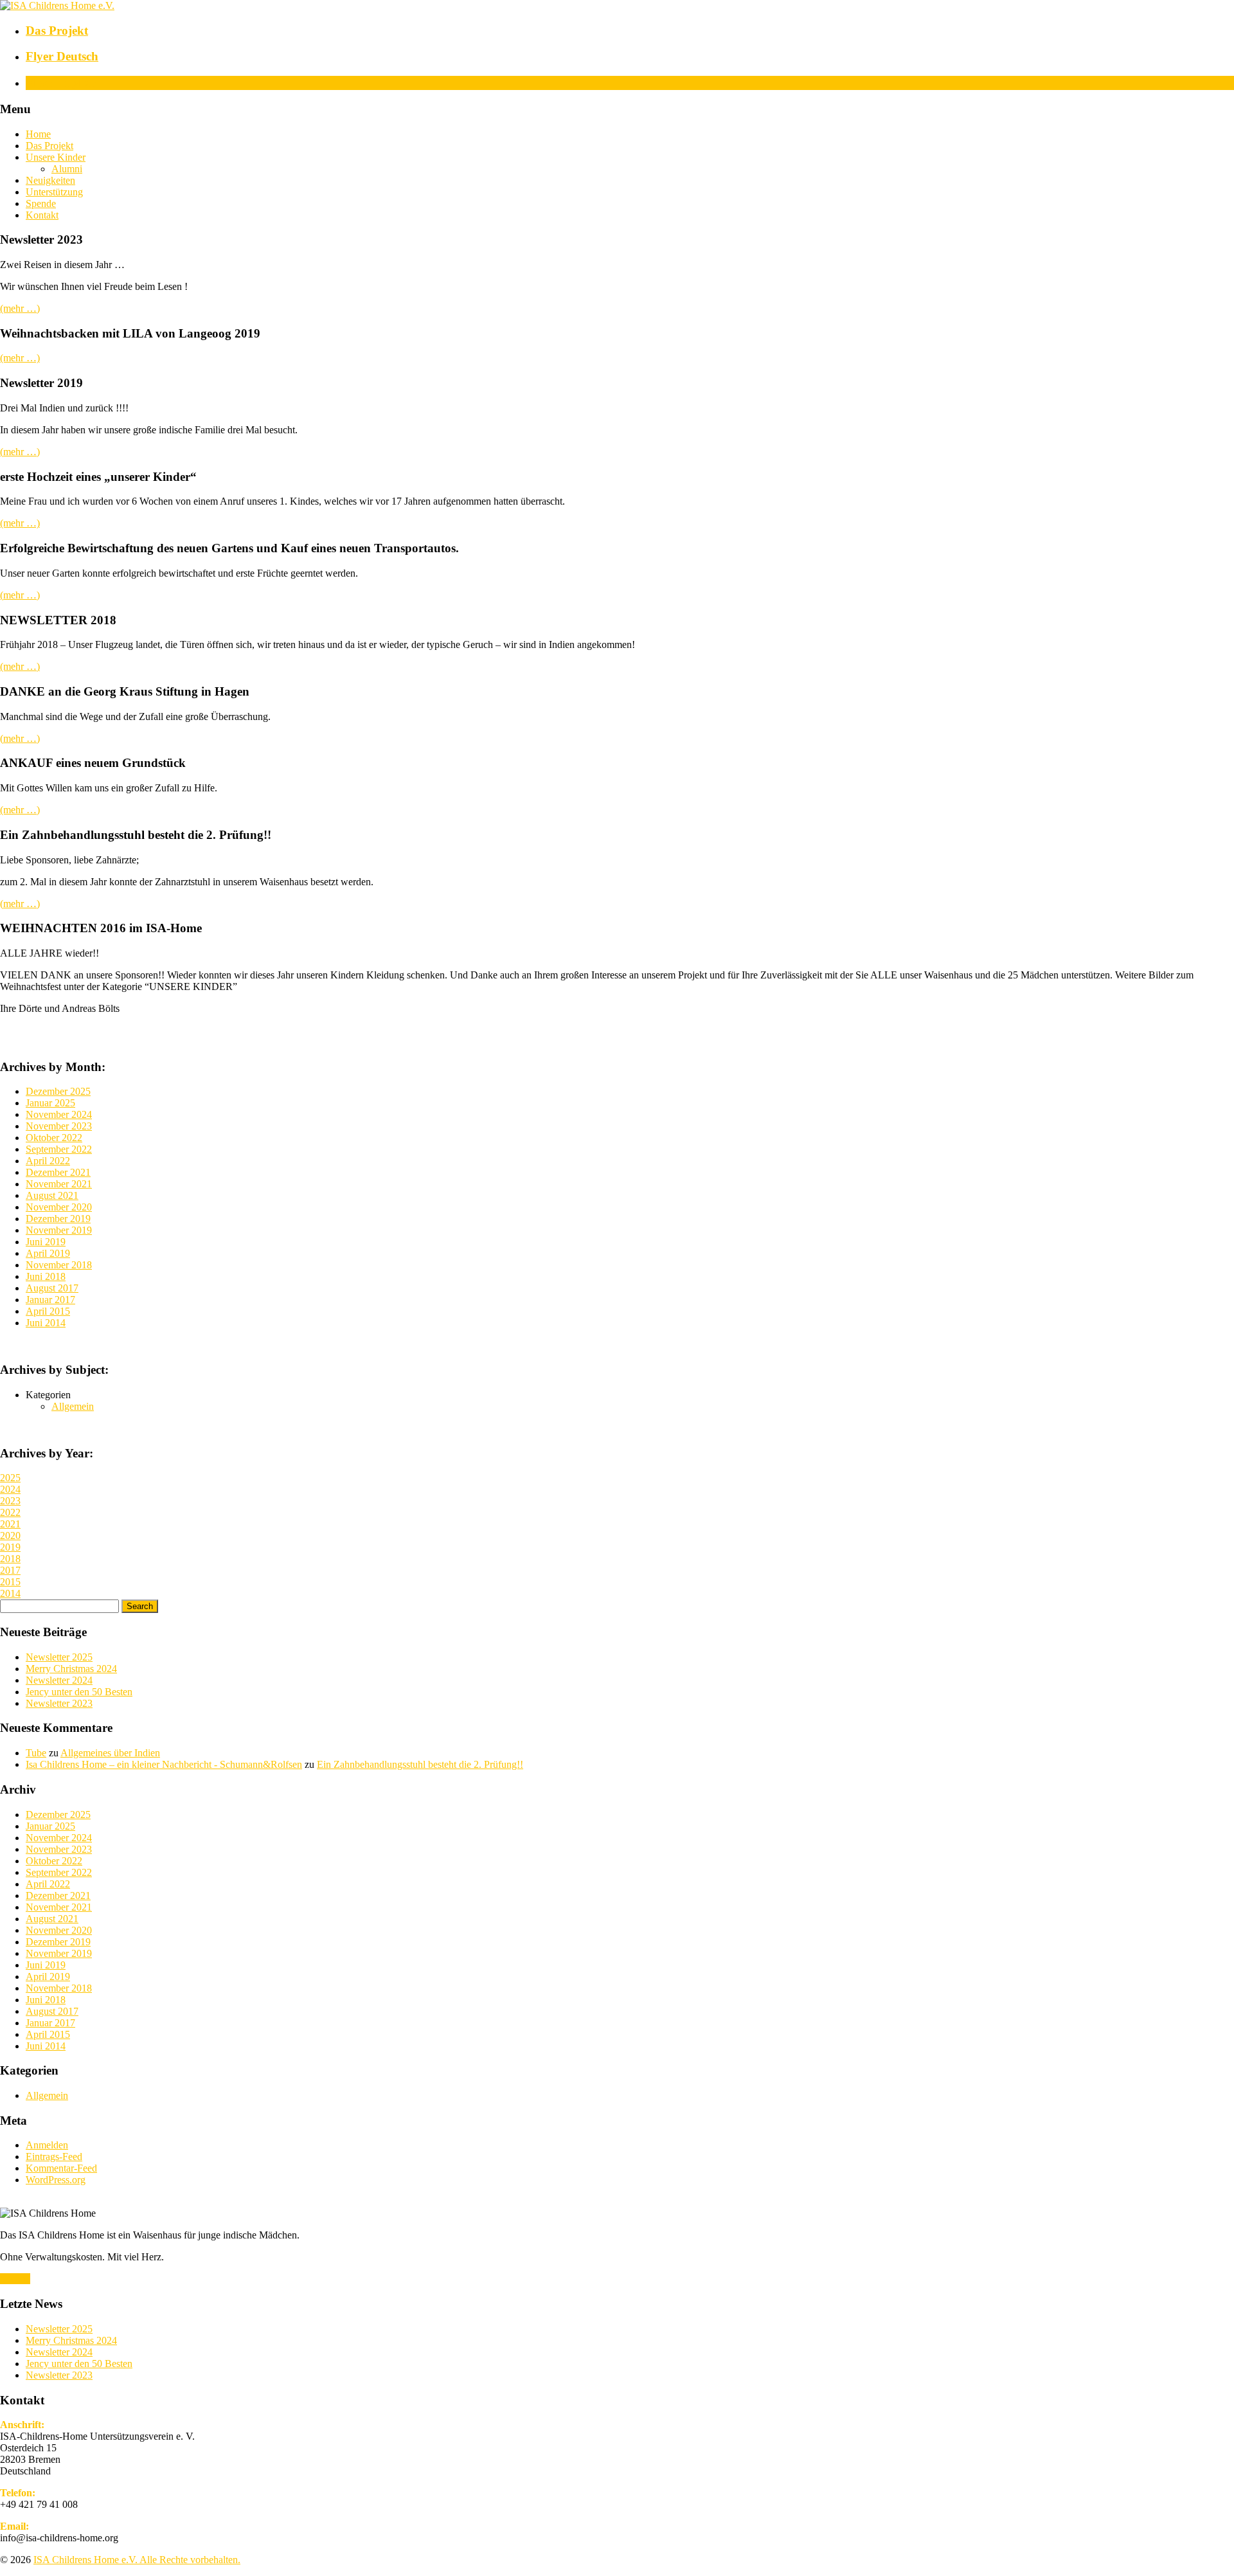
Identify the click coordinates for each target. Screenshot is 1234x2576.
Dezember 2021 (58, 1172)
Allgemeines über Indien (110, 1753)
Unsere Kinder (56, 157)
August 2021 (52, 1195)
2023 (10, 1501)
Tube (36, 1753)
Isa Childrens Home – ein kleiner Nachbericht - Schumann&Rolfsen (164, 1764)
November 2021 (59, 1184)
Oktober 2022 (54, 1138)
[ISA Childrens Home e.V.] (57, 5)
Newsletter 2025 (59, 1657)
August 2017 (52, 1288)
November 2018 (59, 1265)
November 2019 (59, 1230)
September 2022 (59, 1149)
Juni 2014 (46, 1323)
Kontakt (42, 215)
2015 (10, 1582)
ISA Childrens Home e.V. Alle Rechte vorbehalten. (137, 2560)
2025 (10, 1478)
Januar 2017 (50, 1300)
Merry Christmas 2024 (71, 1669)
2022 (10, 1512)
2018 (10, 1559)
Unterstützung (54, 192)
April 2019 (48, 1253)
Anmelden (47, 2145)
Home (38, 134)
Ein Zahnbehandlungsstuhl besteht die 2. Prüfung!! (420, 1764)
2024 (10, 1489)
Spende (41, 203)
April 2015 (48, 1311)
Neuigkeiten (50, 180)
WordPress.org (56, 2180)
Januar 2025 (50, 1103)
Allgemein (73, 1406)
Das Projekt (49, 146)
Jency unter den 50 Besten (79, 1692)
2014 (10, 1593)
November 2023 (59, 1126)
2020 (10, 1536)
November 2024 (59, 1114)
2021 (10, 1524)
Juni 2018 (46, 1276)
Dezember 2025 (58, 1091)
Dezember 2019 (58, 1219)
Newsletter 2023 (59, 1703)
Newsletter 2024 (59, 1680)
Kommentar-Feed (61, 2168)
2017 (10, 1570)
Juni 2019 (46, 1242)
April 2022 (48, 1161)
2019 (10, 1547)
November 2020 (59, 1207)
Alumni (67, 169)
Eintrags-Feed (54, 2157)
